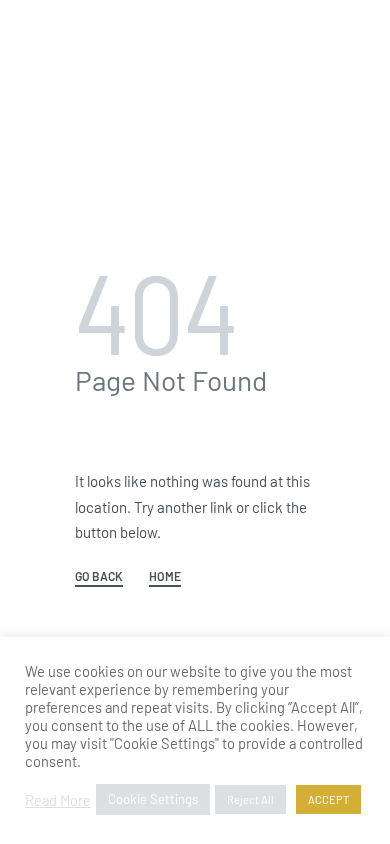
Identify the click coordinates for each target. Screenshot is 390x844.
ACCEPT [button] (328, 799)
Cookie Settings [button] (153, 799)
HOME (165, 576)
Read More (58, 800)
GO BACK (99, 576)
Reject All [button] (250, 799)
